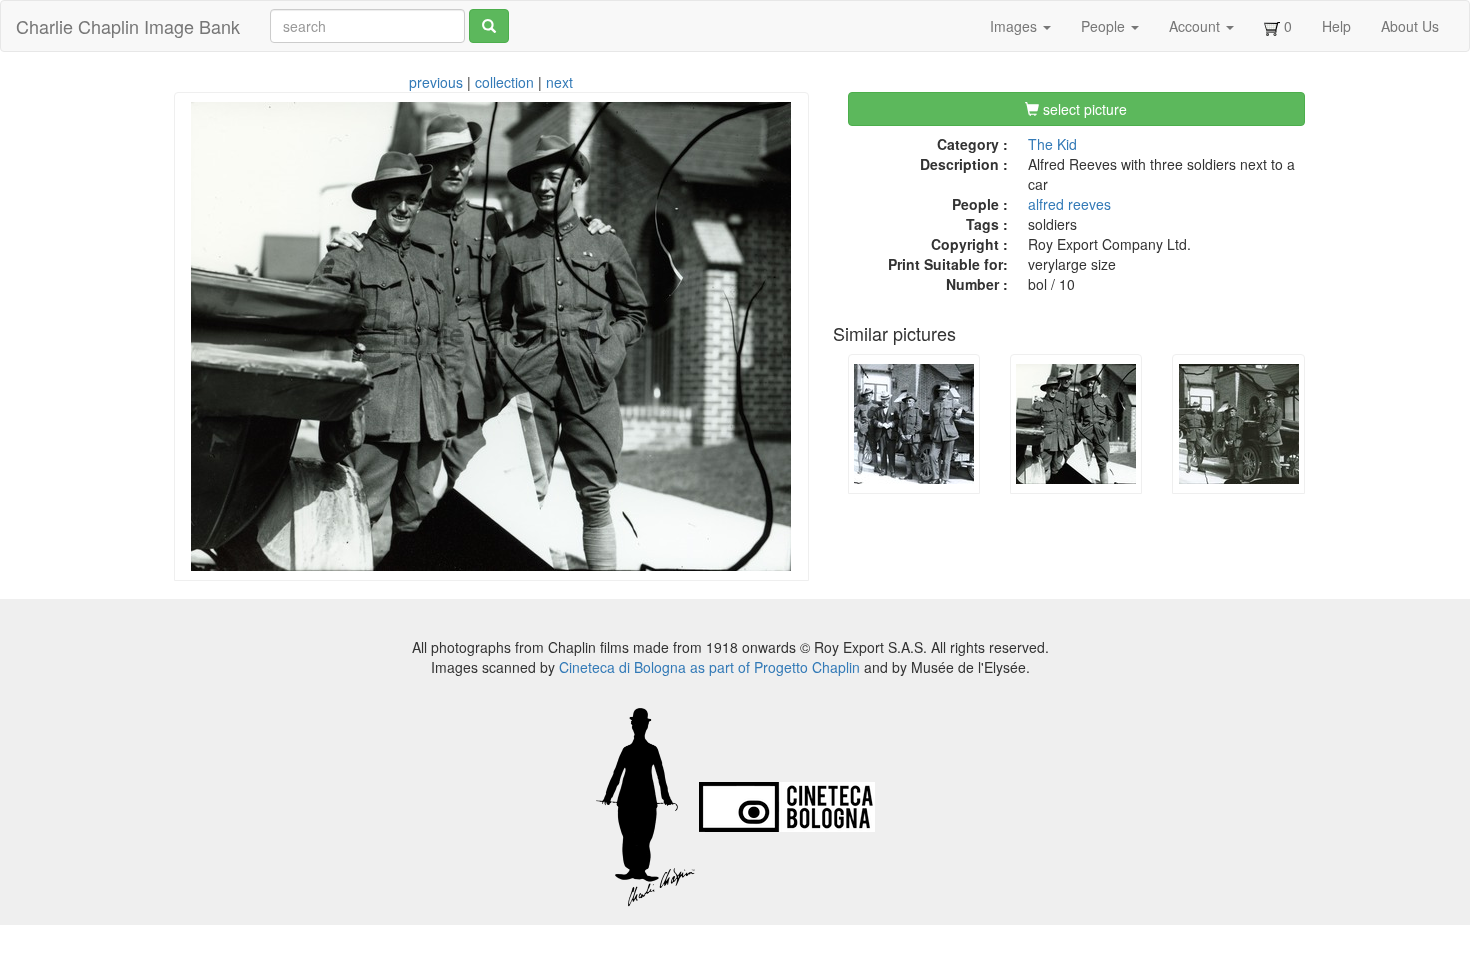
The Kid (1052, 144)
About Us (1410, 26)
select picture (1083, 109)
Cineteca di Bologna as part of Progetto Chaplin (709, 667)
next (559, 82)
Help (1336, 26)
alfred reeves (1069, 204)
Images (1015, 26)
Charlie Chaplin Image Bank (128, 26)
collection (504, 82)
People (1105, 26)
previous (436, 82)
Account (1196, 26)
